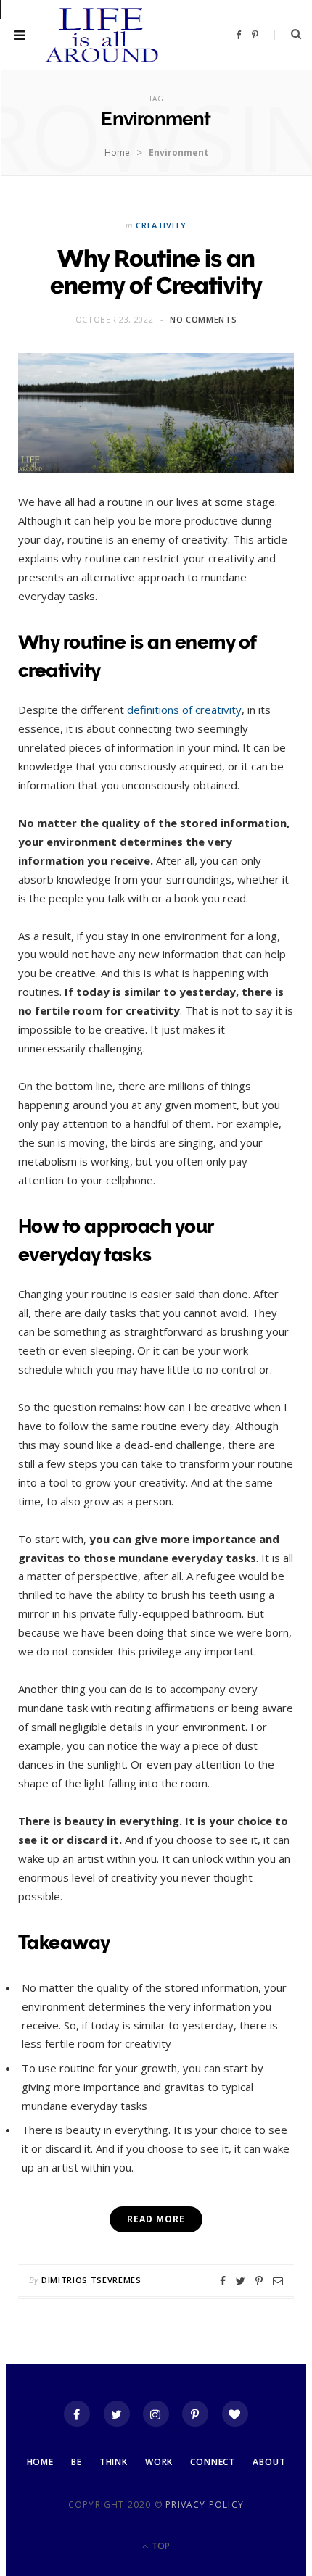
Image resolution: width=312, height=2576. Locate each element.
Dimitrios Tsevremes (91, 2280)
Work (159, 2462)
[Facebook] (77, 2414)
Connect (213, 2462)
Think (114, 2462)
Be (77, 2462)
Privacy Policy (205, 2505)
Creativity (161, 225)
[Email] (278, 2281)
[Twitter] (117, 2414)
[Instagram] (156, 2414)
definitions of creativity (184, 710)
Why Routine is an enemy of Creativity (156, 272)
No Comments (203, 319)
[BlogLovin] (235, 2414)
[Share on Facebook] (223, 2281)
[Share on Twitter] (241, 2281)
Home (117, 153)
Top (160, 2546)
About (269, 2462)
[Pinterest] (259, 2281)
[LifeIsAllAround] (102, 35)
